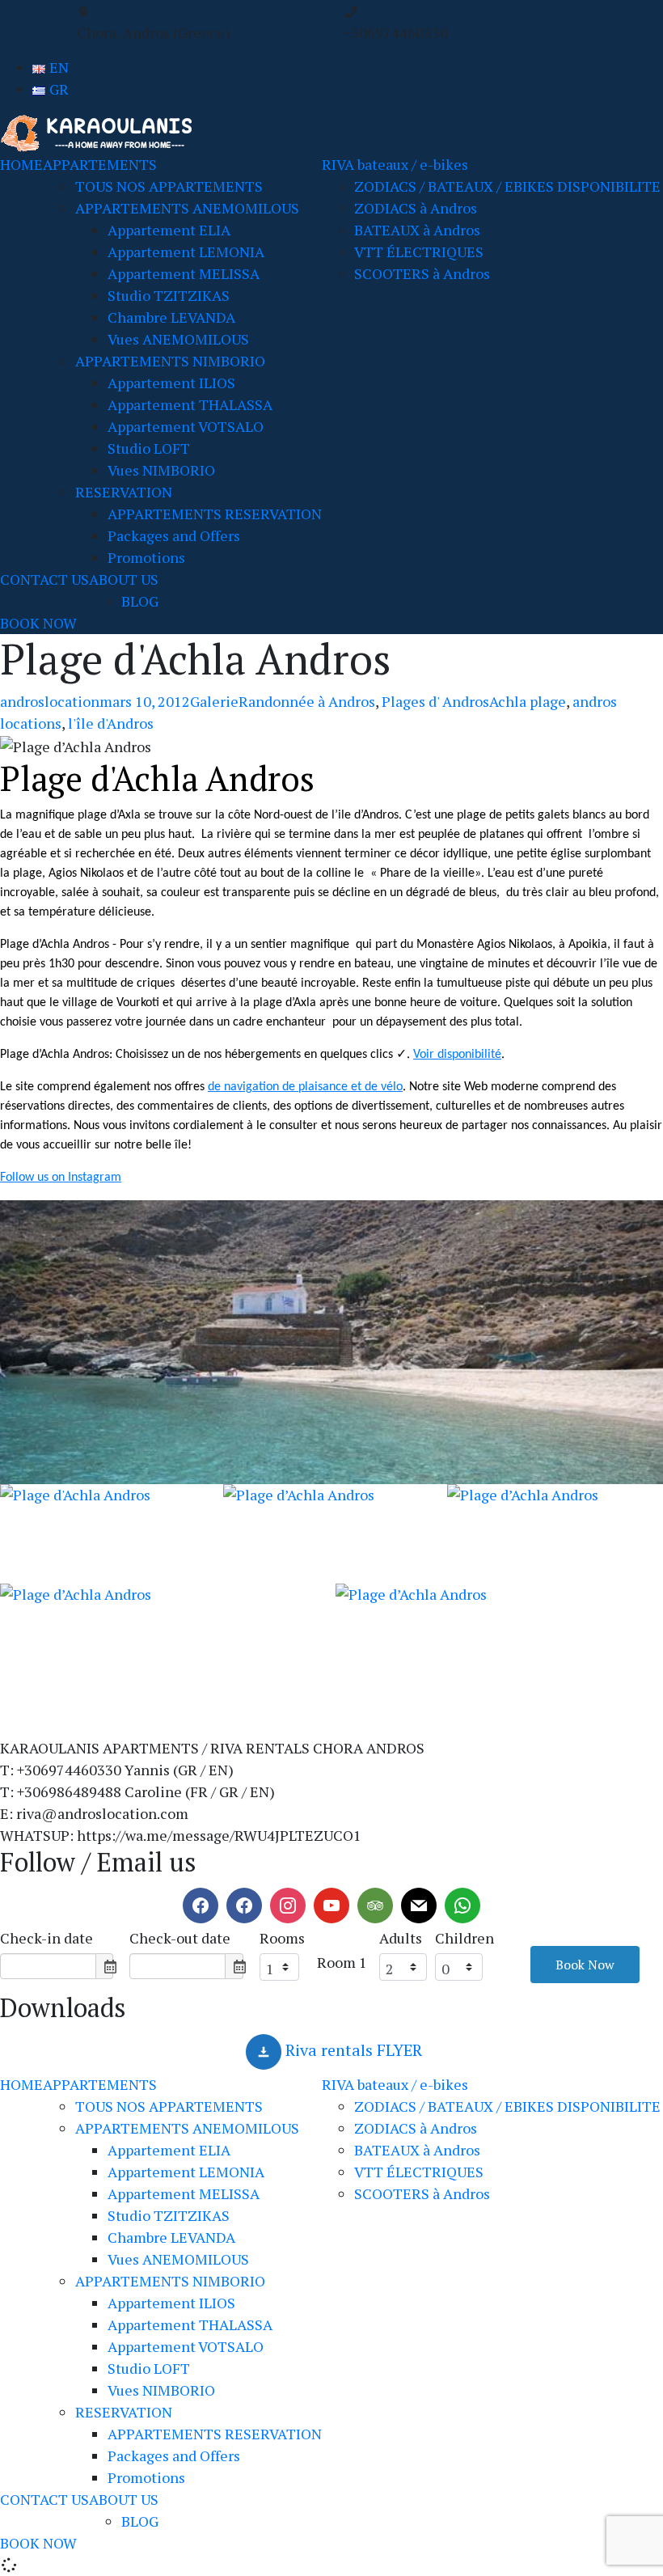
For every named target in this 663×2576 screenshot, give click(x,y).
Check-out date (180, 1938)
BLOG (140, 601)
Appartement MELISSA (184, 273)
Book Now (585, 1965)
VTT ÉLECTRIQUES (419, 252)
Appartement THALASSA (190, 404)
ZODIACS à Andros (416, 208)
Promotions (146, 557)
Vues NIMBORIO (161, 470)
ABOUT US (124, 579)
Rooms (282, 1938)
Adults (401, 1938)
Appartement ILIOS (171, 383)
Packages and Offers (174, 535)
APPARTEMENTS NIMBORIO (170, 361)
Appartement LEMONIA (186, 252)
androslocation (50, 701)
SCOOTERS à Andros (422, 273)
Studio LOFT (149, 448)
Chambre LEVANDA (171, 317)
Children (465, 1938)
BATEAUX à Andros (417, 230)
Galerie (214, 701)
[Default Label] (244, 1906)
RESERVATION (124, 492)
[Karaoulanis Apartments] (101, 132)
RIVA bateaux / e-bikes (395, 164)
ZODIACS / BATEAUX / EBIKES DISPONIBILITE (507, 186)
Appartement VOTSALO (186, 426)
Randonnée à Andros (307, 701)
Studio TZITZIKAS (169, 295)
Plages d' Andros (435, 701)
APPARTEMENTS (100, 164)
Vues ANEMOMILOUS (178, 339)
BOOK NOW (38, 623)
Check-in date (46, 1938)
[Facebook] (201, 1906)
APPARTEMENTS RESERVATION (215, 514)
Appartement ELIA (169, 230)
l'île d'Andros (111, 723)
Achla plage (528, 701)
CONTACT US (44, 579)
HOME (21, 164)
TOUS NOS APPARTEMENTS (169, 186)
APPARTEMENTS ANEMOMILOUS (187, 208)
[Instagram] (288, 1906)
